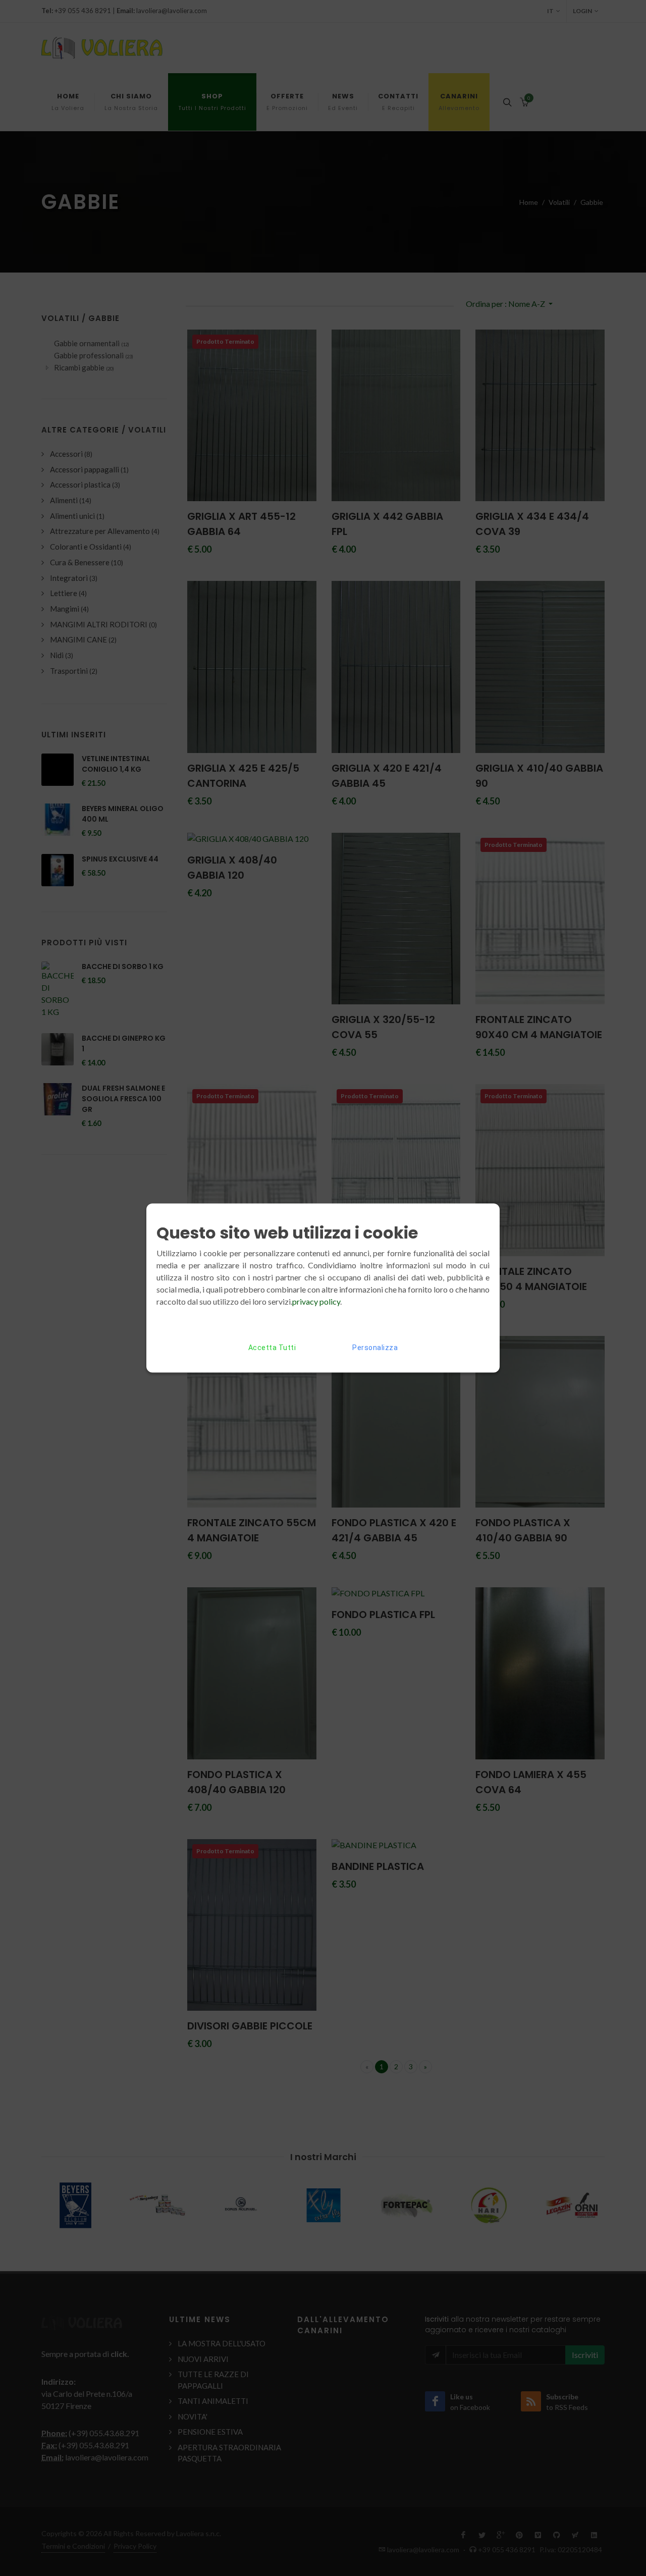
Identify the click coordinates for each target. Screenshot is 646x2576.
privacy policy (316, 1301)
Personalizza (375, 1348)
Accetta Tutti (272, 1348)
